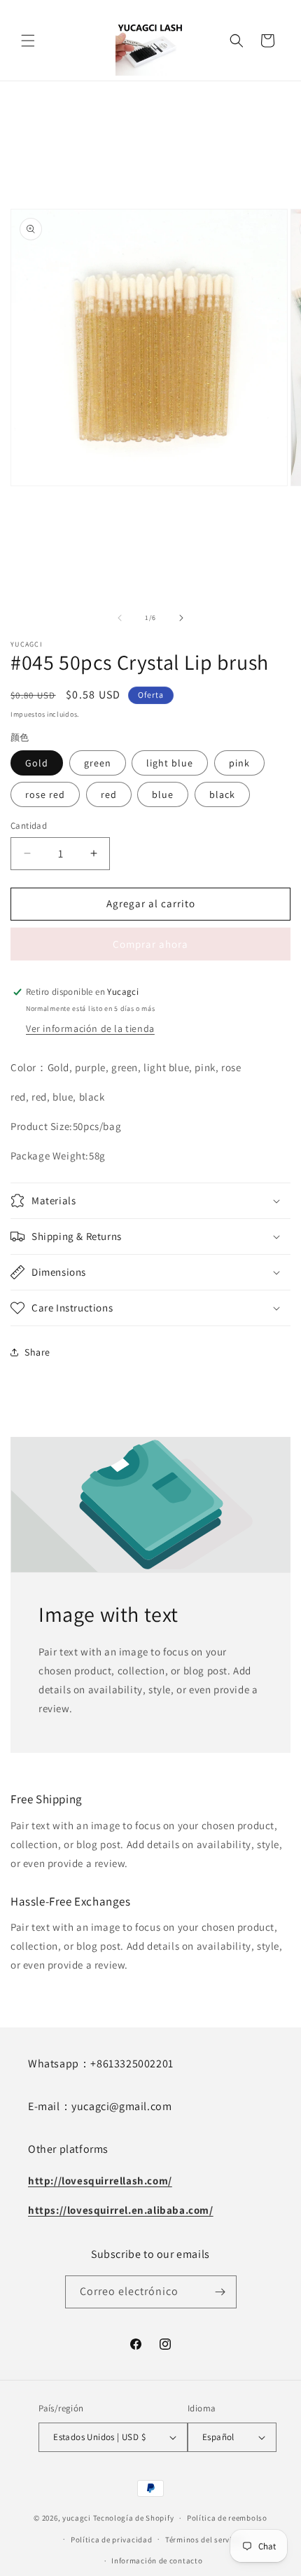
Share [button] (37, 1352)
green (98, 763)
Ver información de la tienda (90, 1028)
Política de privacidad (111, 2540)
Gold (37, 763)
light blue (170, 763)
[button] (28, 41)
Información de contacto (157, 2561)
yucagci (77, 2518)
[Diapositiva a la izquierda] (120, 618)
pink (239, 763)
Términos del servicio (204, 2540)
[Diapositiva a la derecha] (181, 618)
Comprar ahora (150, 944)
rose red (45, 794)
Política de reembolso (227, 2518)
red (109, 794)
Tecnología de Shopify (134, 2518)
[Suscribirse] (220, 2292)
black (222, 794)
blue (163, 794)
